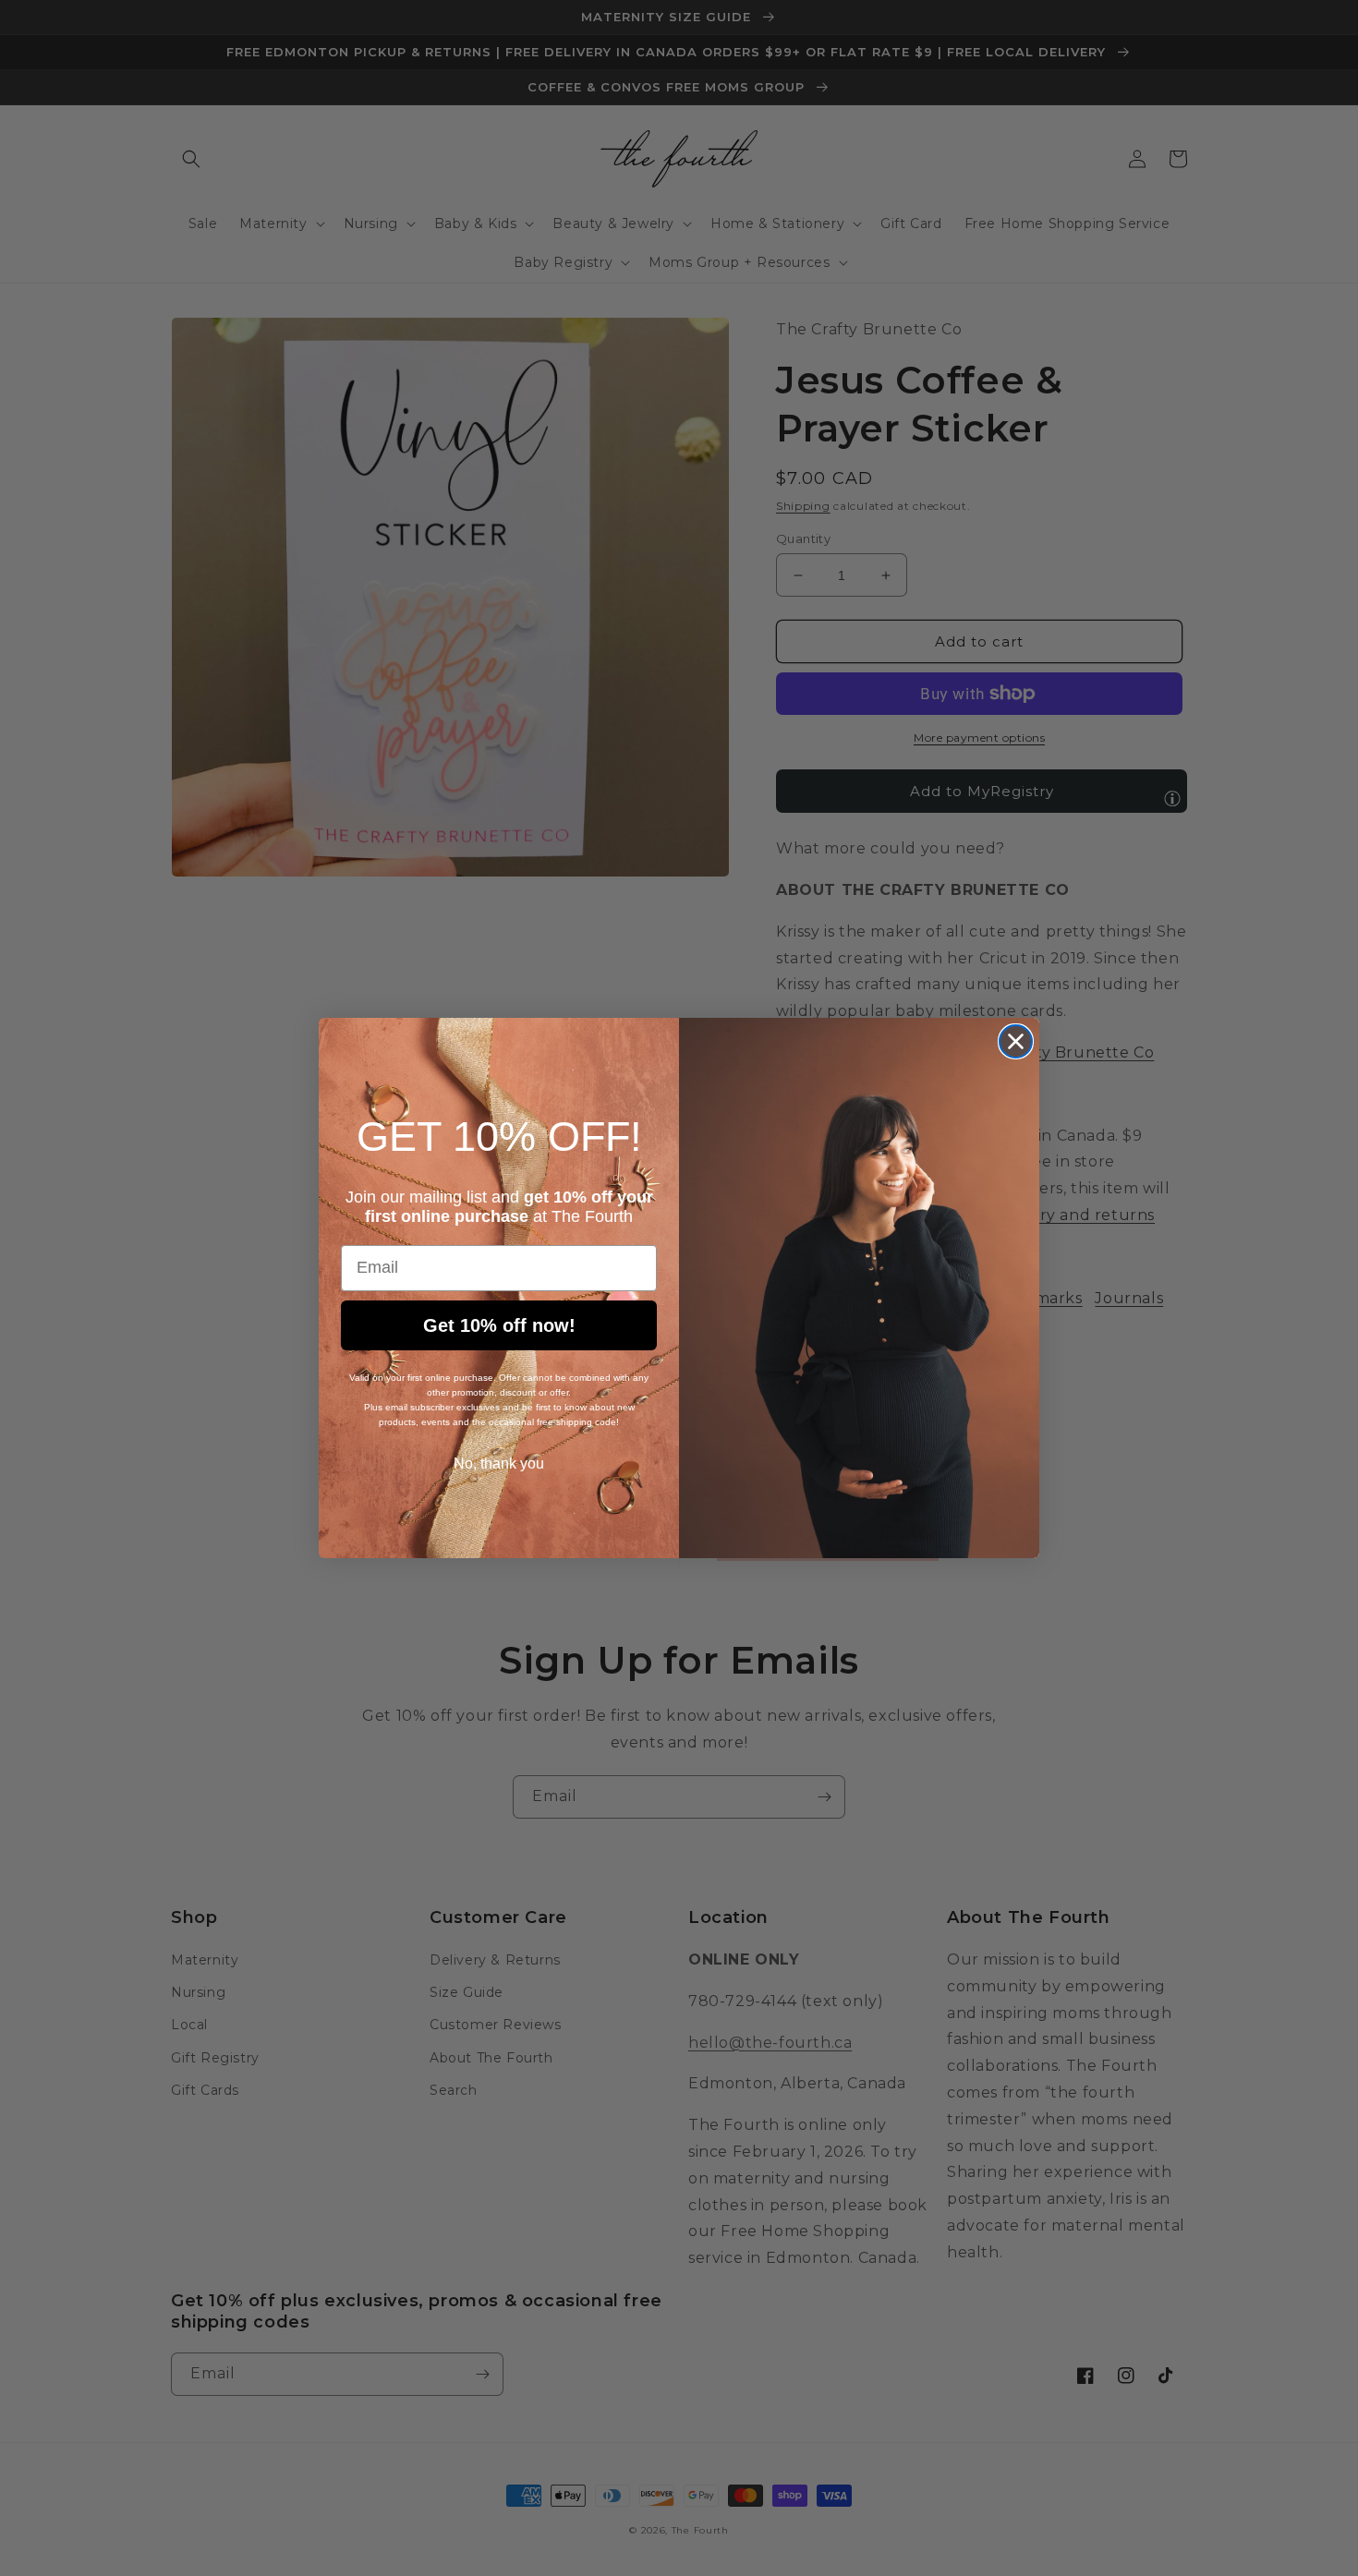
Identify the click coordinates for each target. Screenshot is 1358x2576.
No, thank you (499, 1463)
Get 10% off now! (499, 1325)
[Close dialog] (1016, 1041)
